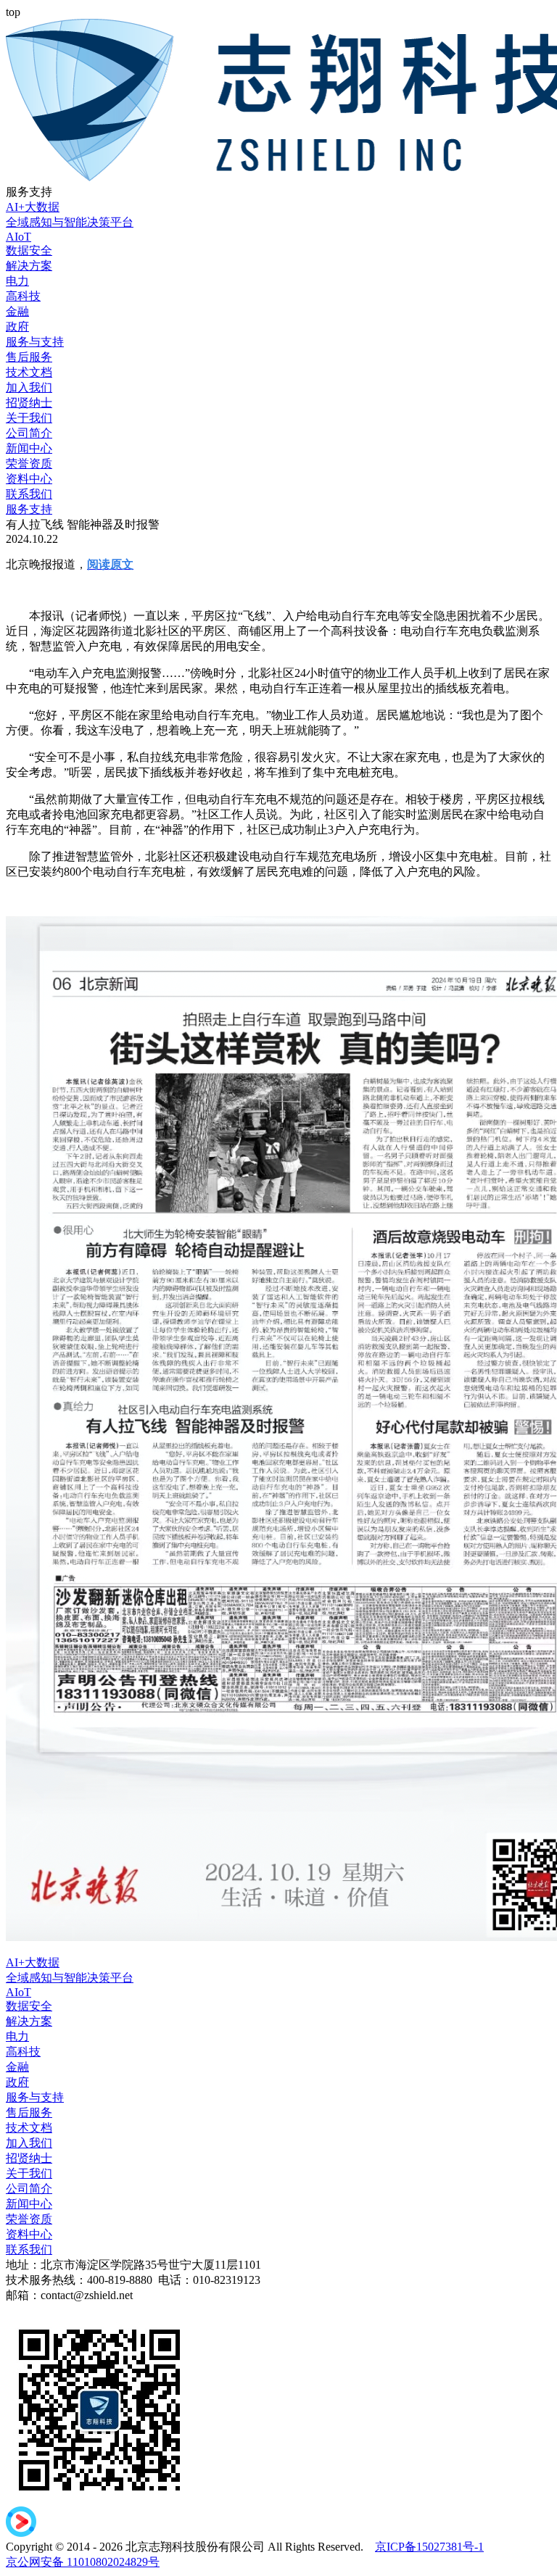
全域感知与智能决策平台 (70, 222)
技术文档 (29, 372)
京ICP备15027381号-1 (429, 2547)
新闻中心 (29, 448)
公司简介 (29, 433)
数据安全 (29, 250)
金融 (17, 311)
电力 (17, 281)
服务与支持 (35, 342)
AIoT (18, 237)
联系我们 (29, 494)
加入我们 (29, 387)
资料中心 (29, 479)
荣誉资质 (29, 464)
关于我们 (29, 418)
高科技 (23, 296)
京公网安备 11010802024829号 (83, 2562)
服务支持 (29, 509)
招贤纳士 (29, 403)
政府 (17, 327)
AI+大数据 (33, 207)
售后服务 (29, 357)
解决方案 (29, 266)
